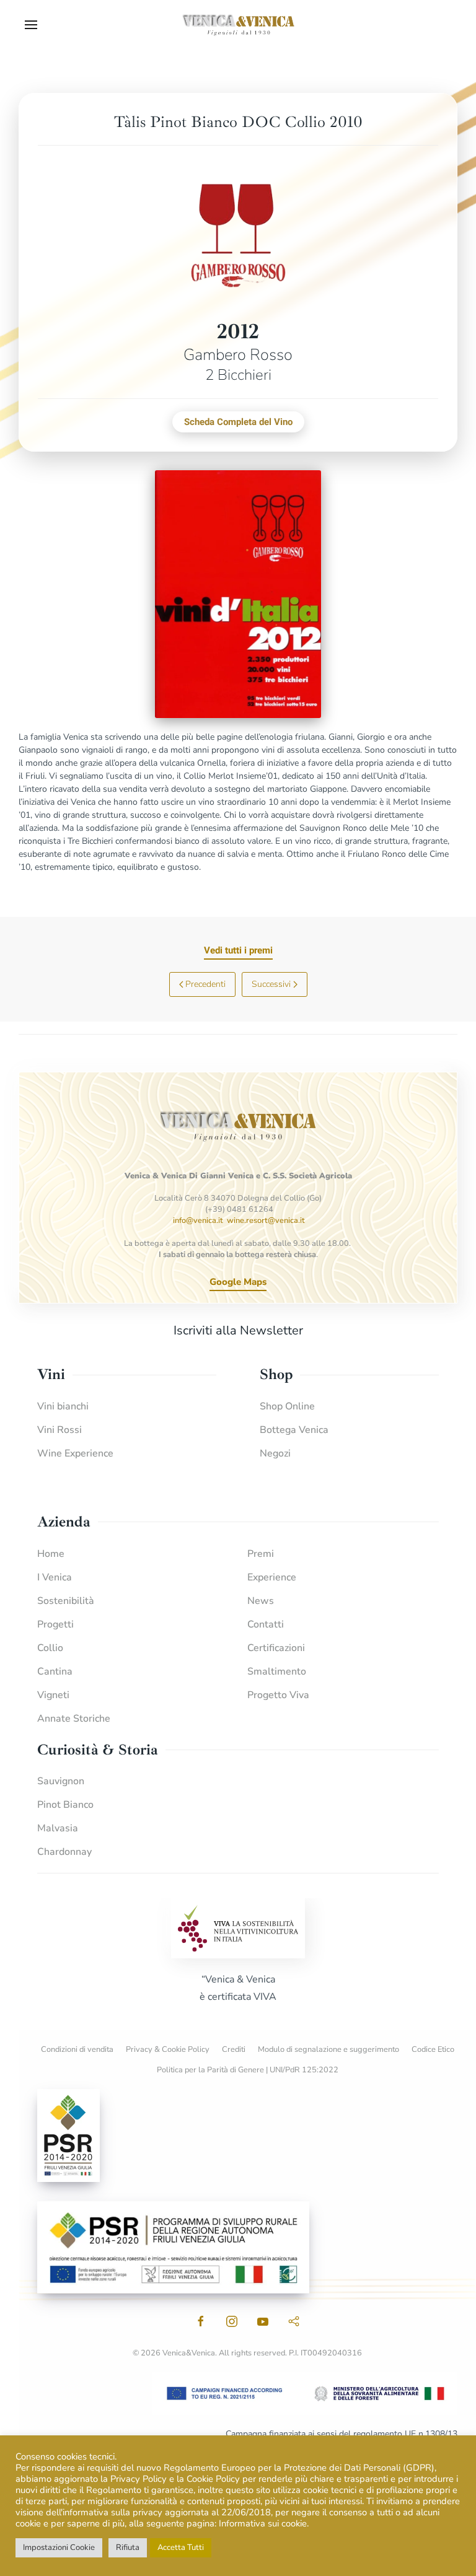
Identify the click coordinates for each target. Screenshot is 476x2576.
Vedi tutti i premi (238, 950)
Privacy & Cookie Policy (168, 2049)
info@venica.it (198, 1220)
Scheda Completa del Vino (238, 422)
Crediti (234, 2049)
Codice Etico (433, 2049)
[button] (31, 25)
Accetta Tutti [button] (181, 2548)
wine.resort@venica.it (266, 1220)
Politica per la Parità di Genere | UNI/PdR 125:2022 (248, 2070)
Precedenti (205, 984)
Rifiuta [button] (128, 2548)
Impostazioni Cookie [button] (59, 2548)
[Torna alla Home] (238, 25)
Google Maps (238, 1282)
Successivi (271, 984)
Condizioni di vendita (77, 2049)
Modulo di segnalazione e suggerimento (328, 2049)
